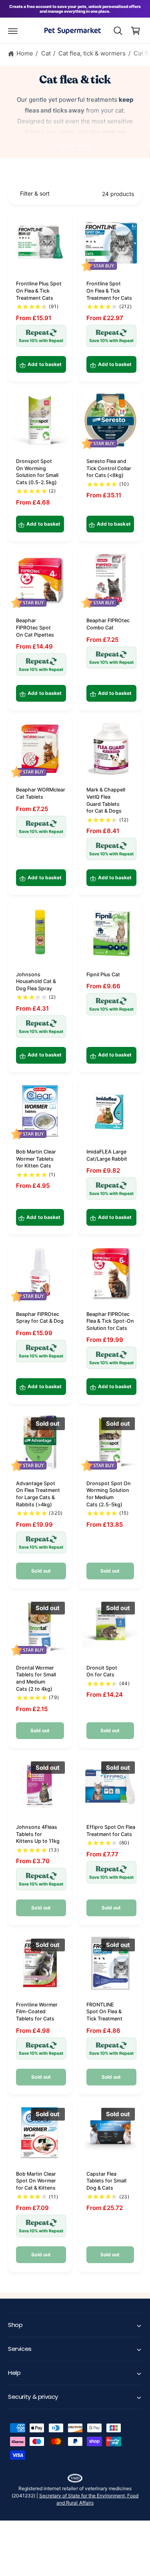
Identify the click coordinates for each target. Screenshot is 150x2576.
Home (25, 53)
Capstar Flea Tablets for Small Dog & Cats (106, 2181)
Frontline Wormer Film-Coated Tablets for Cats (37, 2012)
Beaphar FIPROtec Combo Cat (108, 624)
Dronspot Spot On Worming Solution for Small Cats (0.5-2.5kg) (37, 472)
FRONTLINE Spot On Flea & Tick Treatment (104, 2012)
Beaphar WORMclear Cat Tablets (41, 793)
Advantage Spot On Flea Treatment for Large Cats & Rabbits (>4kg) (38, 1494)
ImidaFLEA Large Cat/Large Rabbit (107, 1155)
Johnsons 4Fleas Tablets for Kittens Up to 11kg (38, 1834)
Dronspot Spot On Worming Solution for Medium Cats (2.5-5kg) (109, 1494)
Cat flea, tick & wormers (92, 53)
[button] (13, 31)
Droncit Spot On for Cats (102, 1671)
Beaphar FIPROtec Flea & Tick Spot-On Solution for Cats (110, 1321)
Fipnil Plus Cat (103, 974)
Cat (46, 53)
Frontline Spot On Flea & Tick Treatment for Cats (109, 291)
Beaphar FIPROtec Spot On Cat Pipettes (35, 627)
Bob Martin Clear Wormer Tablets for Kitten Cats (36, 1159)
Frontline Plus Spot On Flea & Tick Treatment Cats (39, 291)
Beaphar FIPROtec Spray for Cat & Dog (40, 1318)
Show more (75, 146)
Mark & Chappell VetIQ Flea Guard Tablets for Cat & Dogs (106, 800)
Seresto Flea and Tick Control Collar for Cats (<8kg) (109, 468)
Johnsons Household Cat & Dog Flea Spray (36, 981)
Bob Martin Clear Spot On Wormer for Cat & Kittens (36, 2181)
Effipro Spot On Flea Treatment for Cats (111, 1831)
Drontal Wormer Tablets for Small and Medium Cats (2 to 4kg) (36, 1678)
